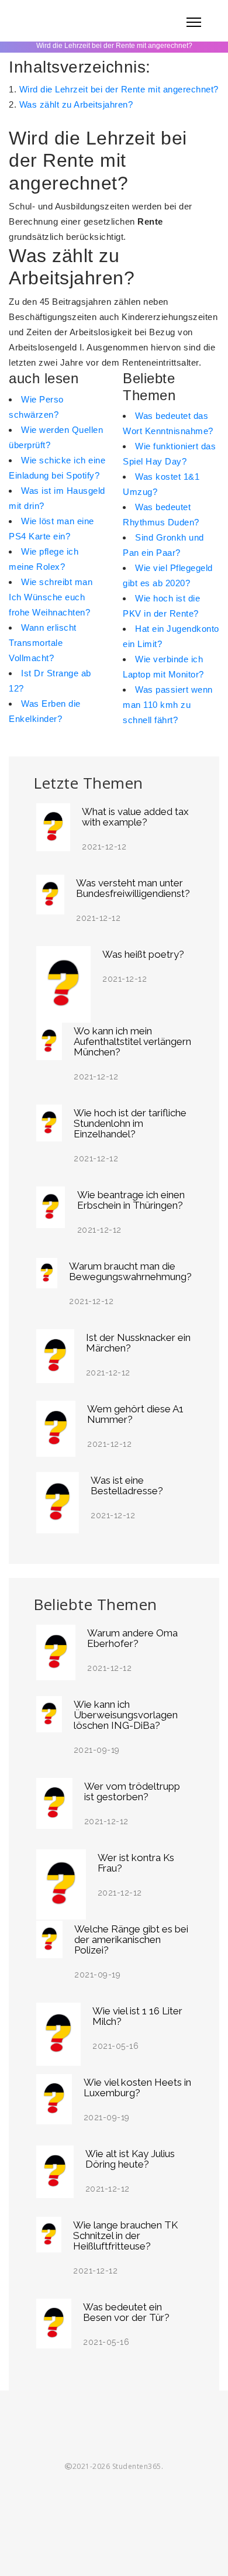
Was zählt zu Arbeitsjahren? (76, 104)
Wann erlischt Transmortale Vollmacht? (43, 643)
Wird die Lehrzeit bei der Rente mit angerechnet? (119, 89)
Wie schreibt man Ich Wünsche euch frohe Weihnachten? (51, 597)
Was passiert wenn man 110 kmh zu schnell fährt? (168, 705)
